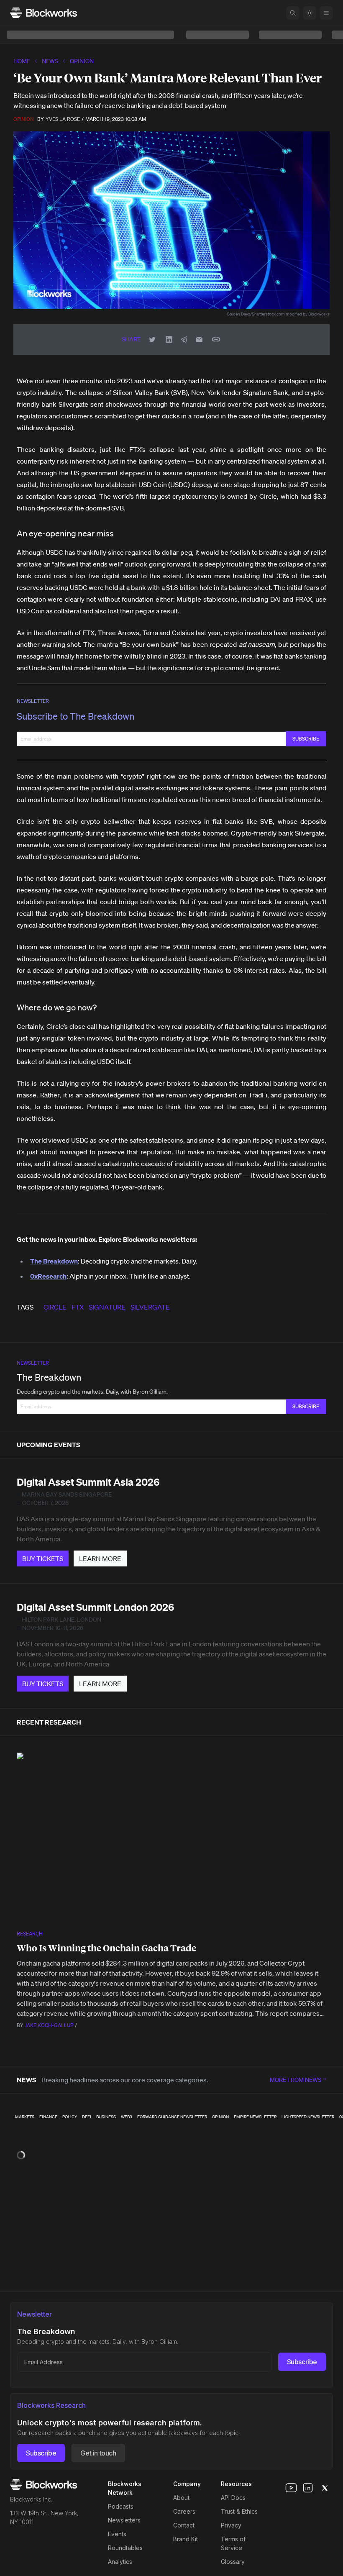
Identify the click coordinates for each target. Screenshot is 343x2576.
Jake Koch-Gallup (49, 2025)
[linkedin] (308, 2488)
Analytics (120, 2562)
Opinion (82, 61)
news (50, 61)
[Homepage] (44, 13)
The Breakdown (49, 1377)
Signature (107, 1307)
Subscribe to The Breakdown (76, 716)
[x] (325, 2488)
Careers (184, 2511)
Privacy (231, 2525)
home (22, 61)
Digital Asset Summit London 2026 (95, 1607)
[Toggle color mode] (310, 13)
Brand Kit (186, 2539)
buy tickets (43, 1558)
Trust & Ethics (239, 2511)
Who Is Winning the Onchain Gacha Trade (106, 1948)
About (181, 2498)
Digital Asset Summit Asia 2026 (88, 1482)
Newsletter (33, 701)
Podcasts (121, 2506)
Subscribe (302, 2362)
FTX (78, 1307)
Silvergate (150, 1307)
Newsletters (124, 2520)
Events (117, 2534)
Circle (55, 1307)
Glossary (233, 2562)
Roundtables (125, 2548)
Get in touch (98, 2453)
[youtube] (291, 2488)
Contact (184, 2525)
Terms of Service (233, 2543)
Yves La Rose (63, 119)
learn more (100, 1558)
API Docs (233, 2498)
